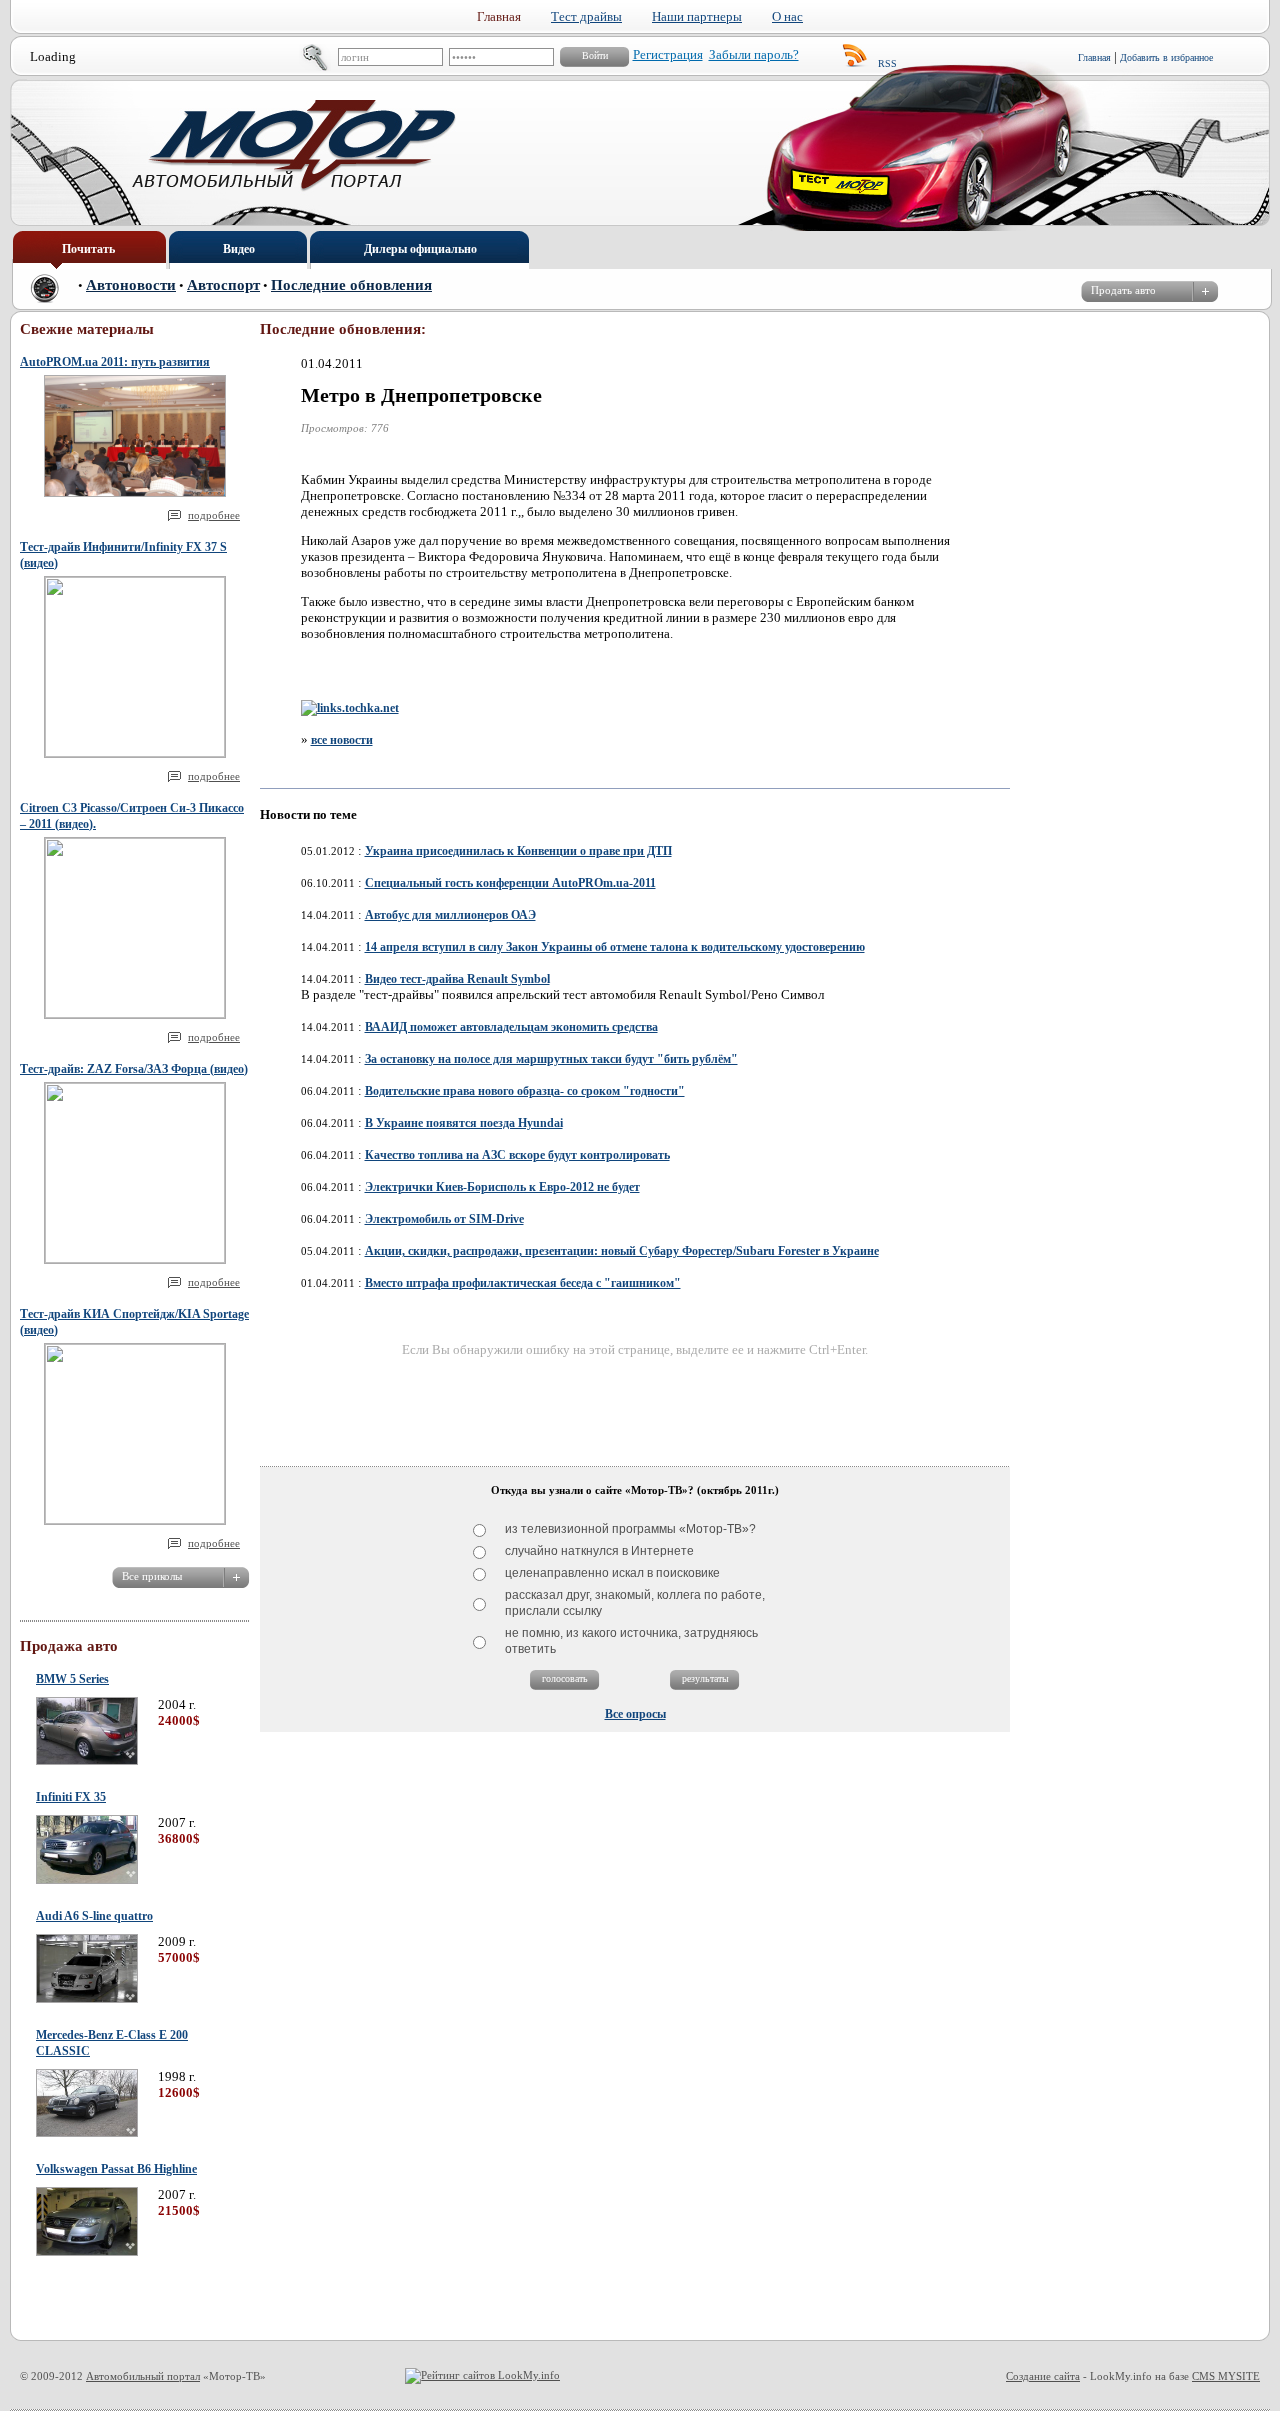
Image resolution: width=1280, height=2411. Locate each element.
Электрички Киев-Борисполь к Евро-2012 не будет (502, 1187)
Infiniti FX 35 (71, 1797)
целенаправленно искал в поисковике (612, 1573)
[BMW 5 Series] (87, 1761)
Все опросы (635, 1714)
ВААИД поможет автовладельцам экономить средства (511, 1027)
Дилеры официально (420, 249)
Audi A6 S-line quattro (94, 1916)
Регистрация (668, 54)
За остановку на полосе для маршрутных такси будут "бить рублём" (551, 1059)
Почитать (88, 249)
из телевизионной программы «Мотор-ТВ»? (630, 1529)
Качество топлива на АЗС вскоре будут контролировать (517, 1155)
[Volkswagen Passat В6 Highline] (87, 2252)
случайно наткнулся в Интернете (599, 1551)
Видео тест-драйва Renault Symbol (457, 979)
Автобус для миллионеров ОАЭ (450, 915)
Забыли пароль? (754, 54)
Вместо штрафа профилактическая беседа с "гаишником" (523, 1283)
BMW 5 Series (72, 1679)
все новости (342, 740)
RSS (887, 63)
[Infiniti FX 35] (87, 1880)
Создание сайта (1043, 2376)
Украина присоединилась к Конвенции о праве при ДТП (518, 851)
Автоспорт (223, 285)
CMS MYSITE (1226, 2376)
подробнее (214, 515)
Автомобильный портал (143, 2376)
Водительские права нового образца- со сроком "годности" (525, 1091)
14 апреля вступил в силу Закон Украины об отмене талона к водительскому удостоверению (615, 947)
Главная (1094, 57)
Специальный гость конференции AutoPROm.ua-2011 (510, 883)
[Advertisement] (635, 1404)
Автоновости (131, 285)
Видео (239, 249)
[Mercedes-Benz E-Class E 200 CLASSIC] (87, 2133)
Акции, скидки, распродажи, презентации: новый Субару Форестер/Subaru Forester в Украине (622, 1251)
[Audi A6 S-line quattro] (87, 1999)
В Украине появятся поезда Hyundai (464, 1123)
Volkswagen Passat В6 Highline (116, 2169)
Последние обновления (351, 285)
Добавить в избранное (1166, 57)
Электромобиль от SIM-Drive (444, 1219)
